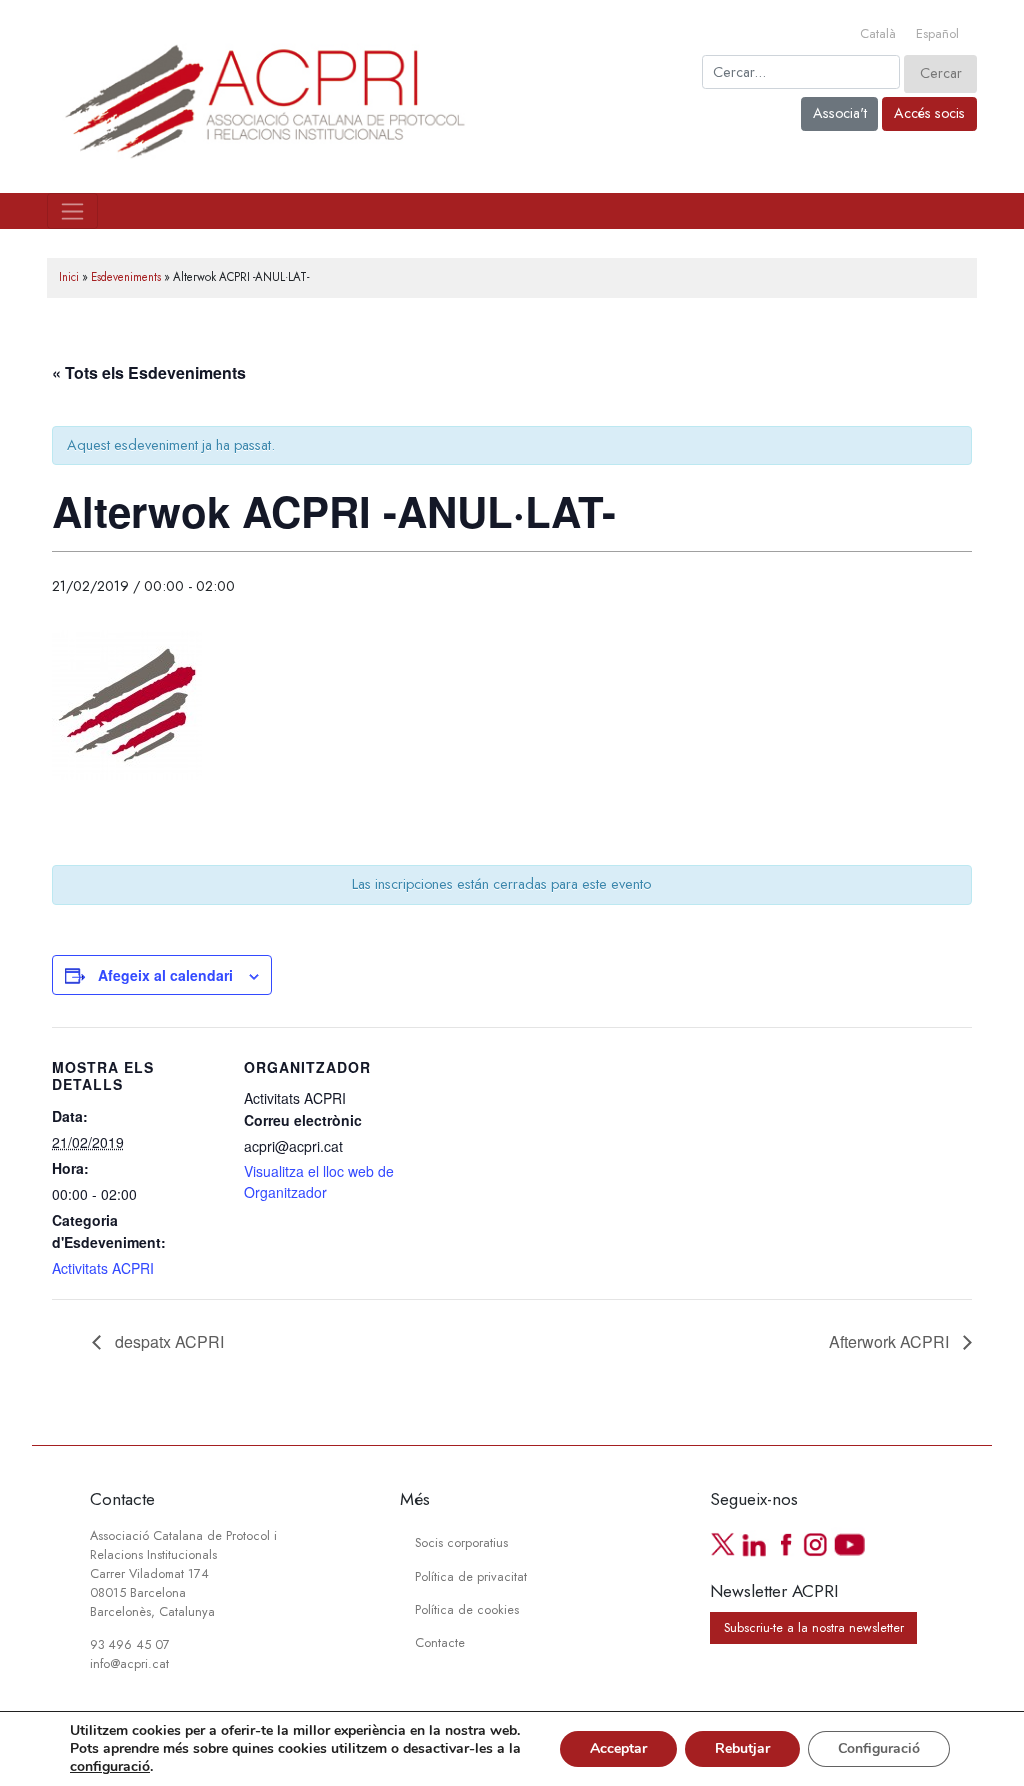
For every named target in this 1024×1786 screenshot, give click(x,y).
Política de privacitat (471, 1577)
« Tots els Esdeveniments (149, 372)
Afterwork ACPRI (891, 1341)
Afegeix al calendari (165, 975)
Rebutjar (742, 1748)
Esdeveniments (126, 277)
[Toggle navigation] (72, 211)
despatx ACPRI (167, 1341)
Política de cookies (467, 1610)
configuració (110, 1767)
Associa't (840, 113)
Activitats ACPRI (103, 1268)
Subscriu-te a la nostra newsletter (814, 1628)
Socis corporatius (461, 1543)
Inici (69, 277)
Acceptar (618, 1748)
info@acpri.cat (129, 1664)
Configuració (879, 1748)
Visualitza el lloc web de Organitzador (319, 1181)
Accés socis (929, 113)
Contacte (440, 1643)
